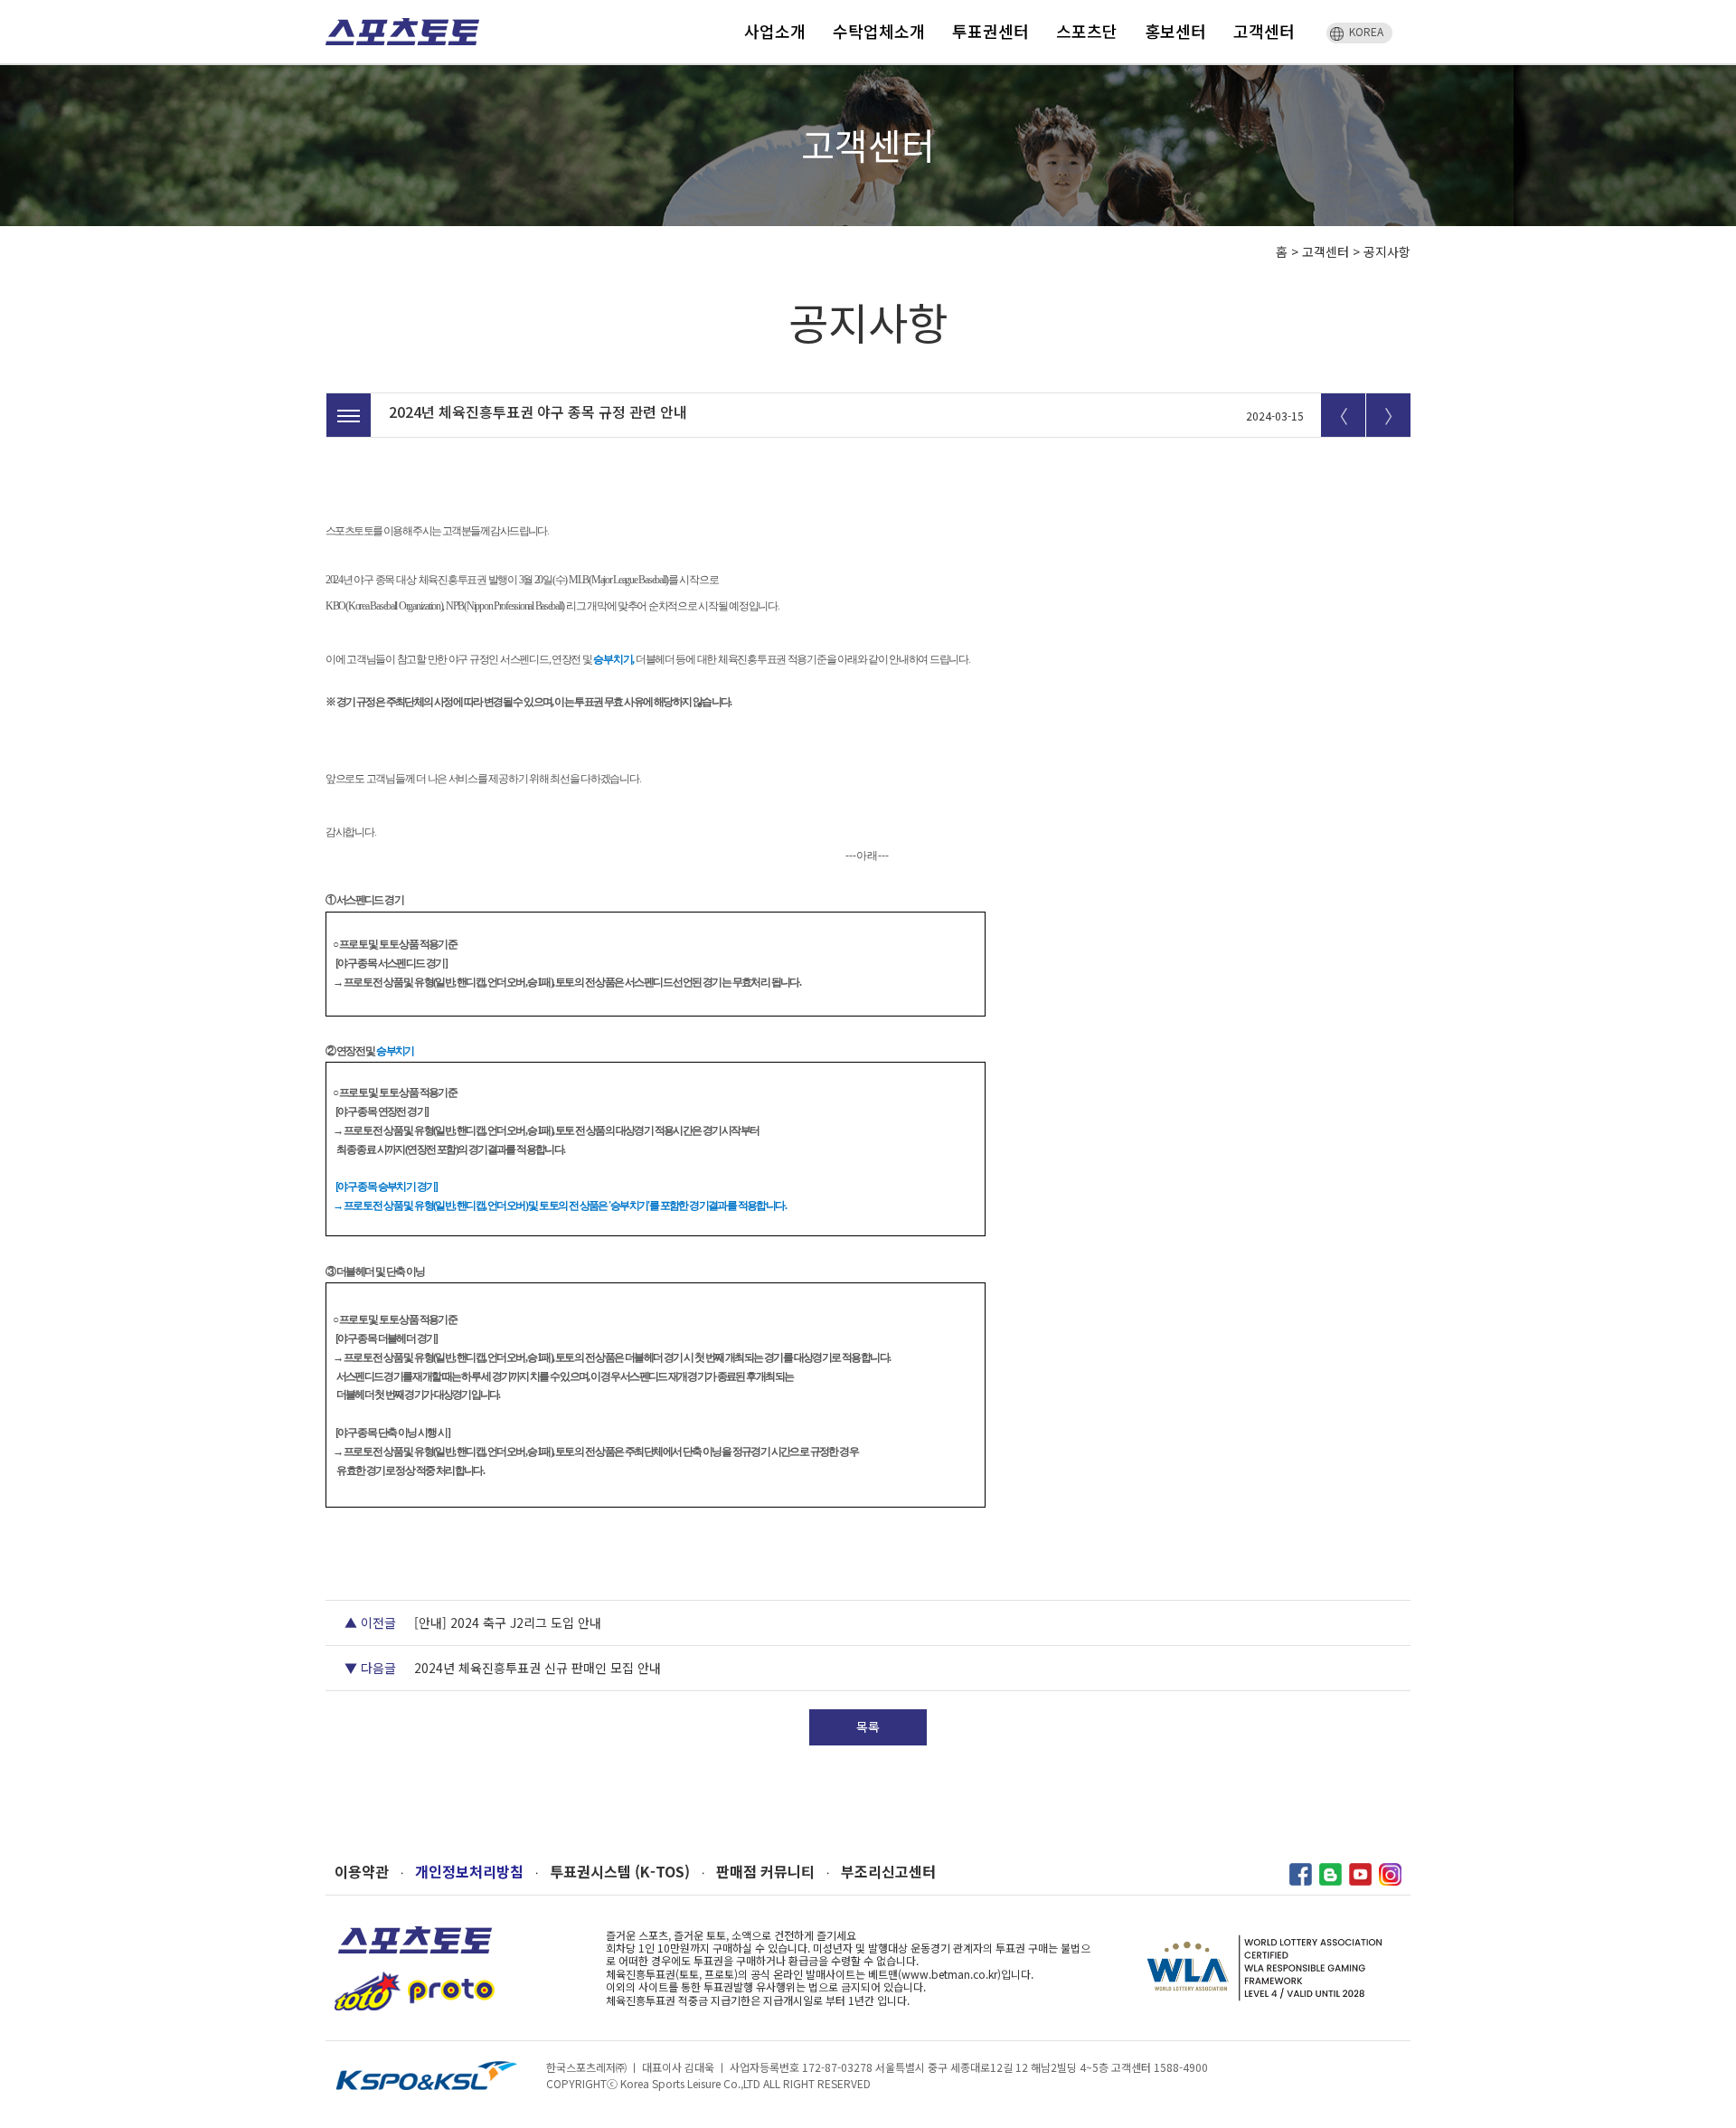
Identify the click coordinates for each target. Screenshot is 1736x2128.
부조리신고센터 (888, 1872)
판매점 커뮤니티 (765, 1872)
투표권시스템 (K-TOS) (620, 1872)
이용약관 (362, 1872)
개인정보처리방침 (469, 1872)
